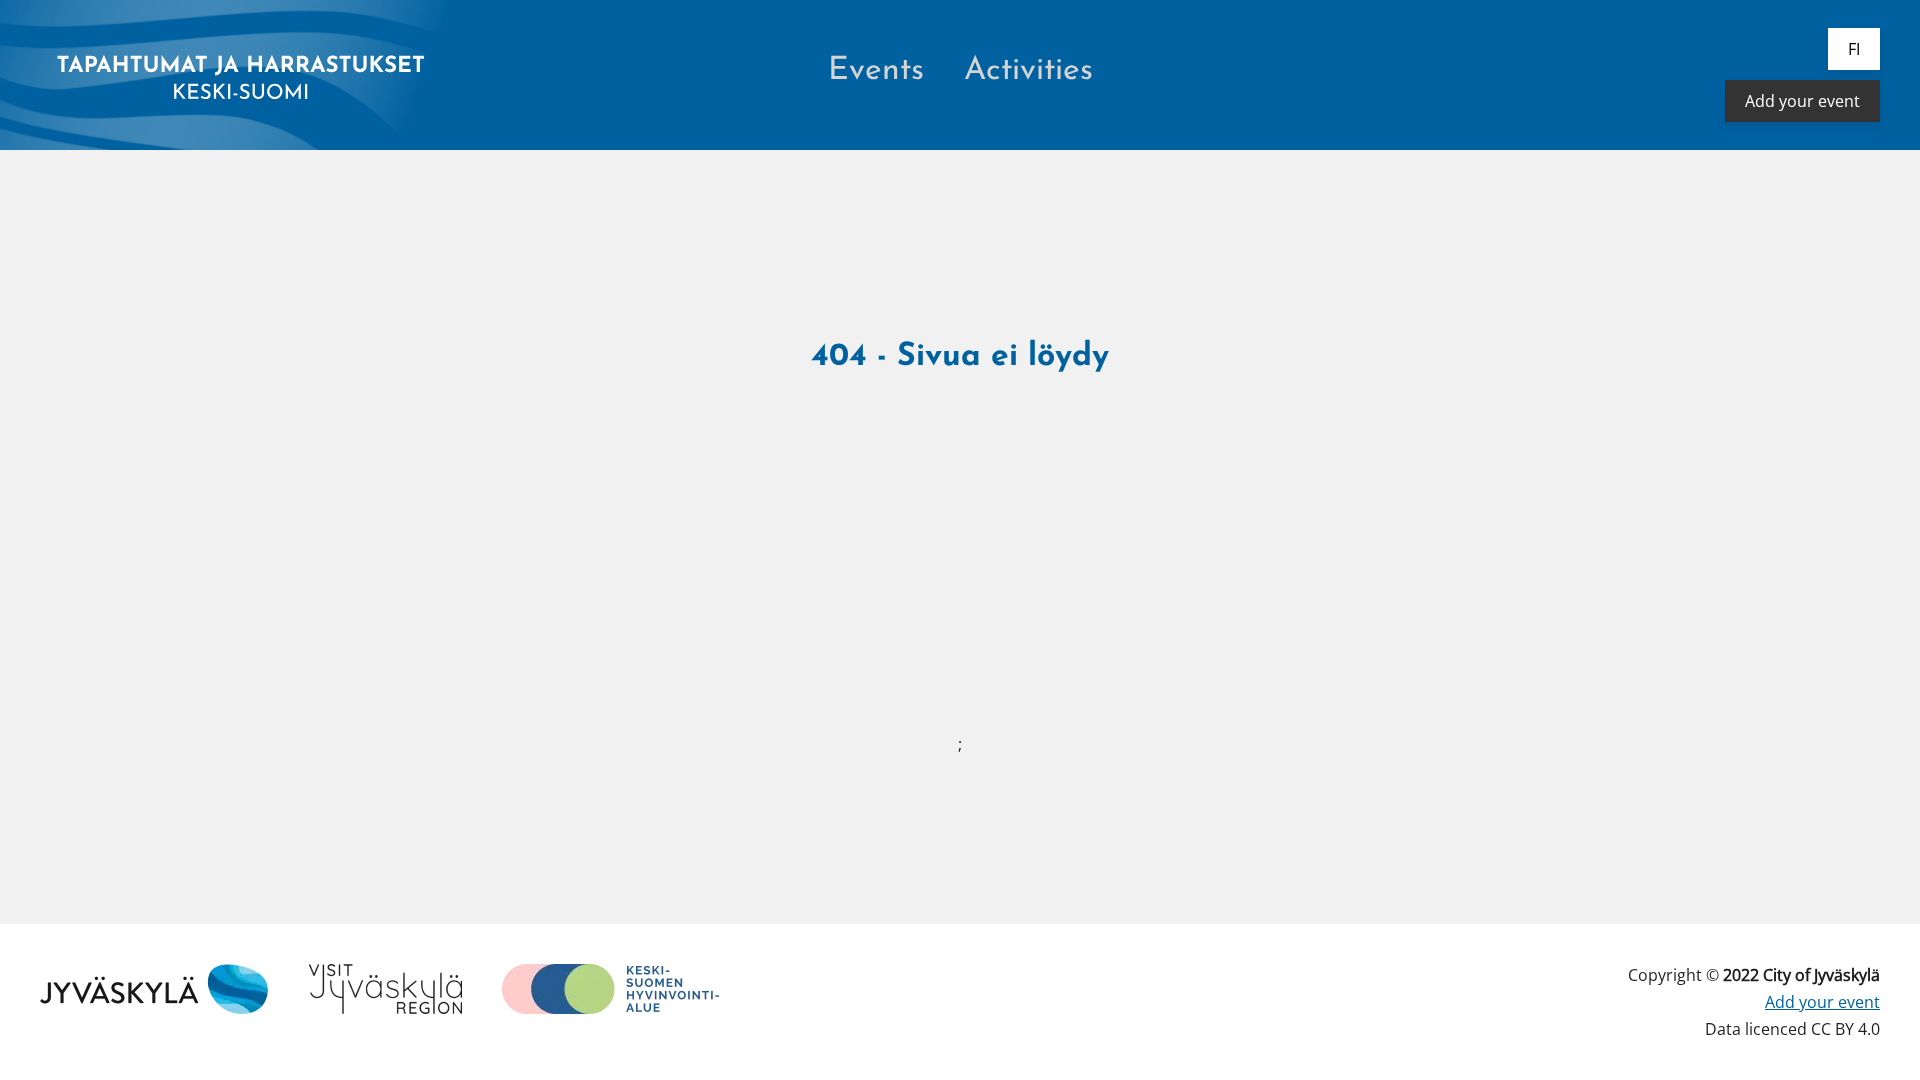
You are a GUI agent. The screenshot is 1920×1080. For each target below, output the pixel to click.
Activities (1028, 71)
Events (876, 71)
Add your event (1802, 101)
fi (1854, 49)
